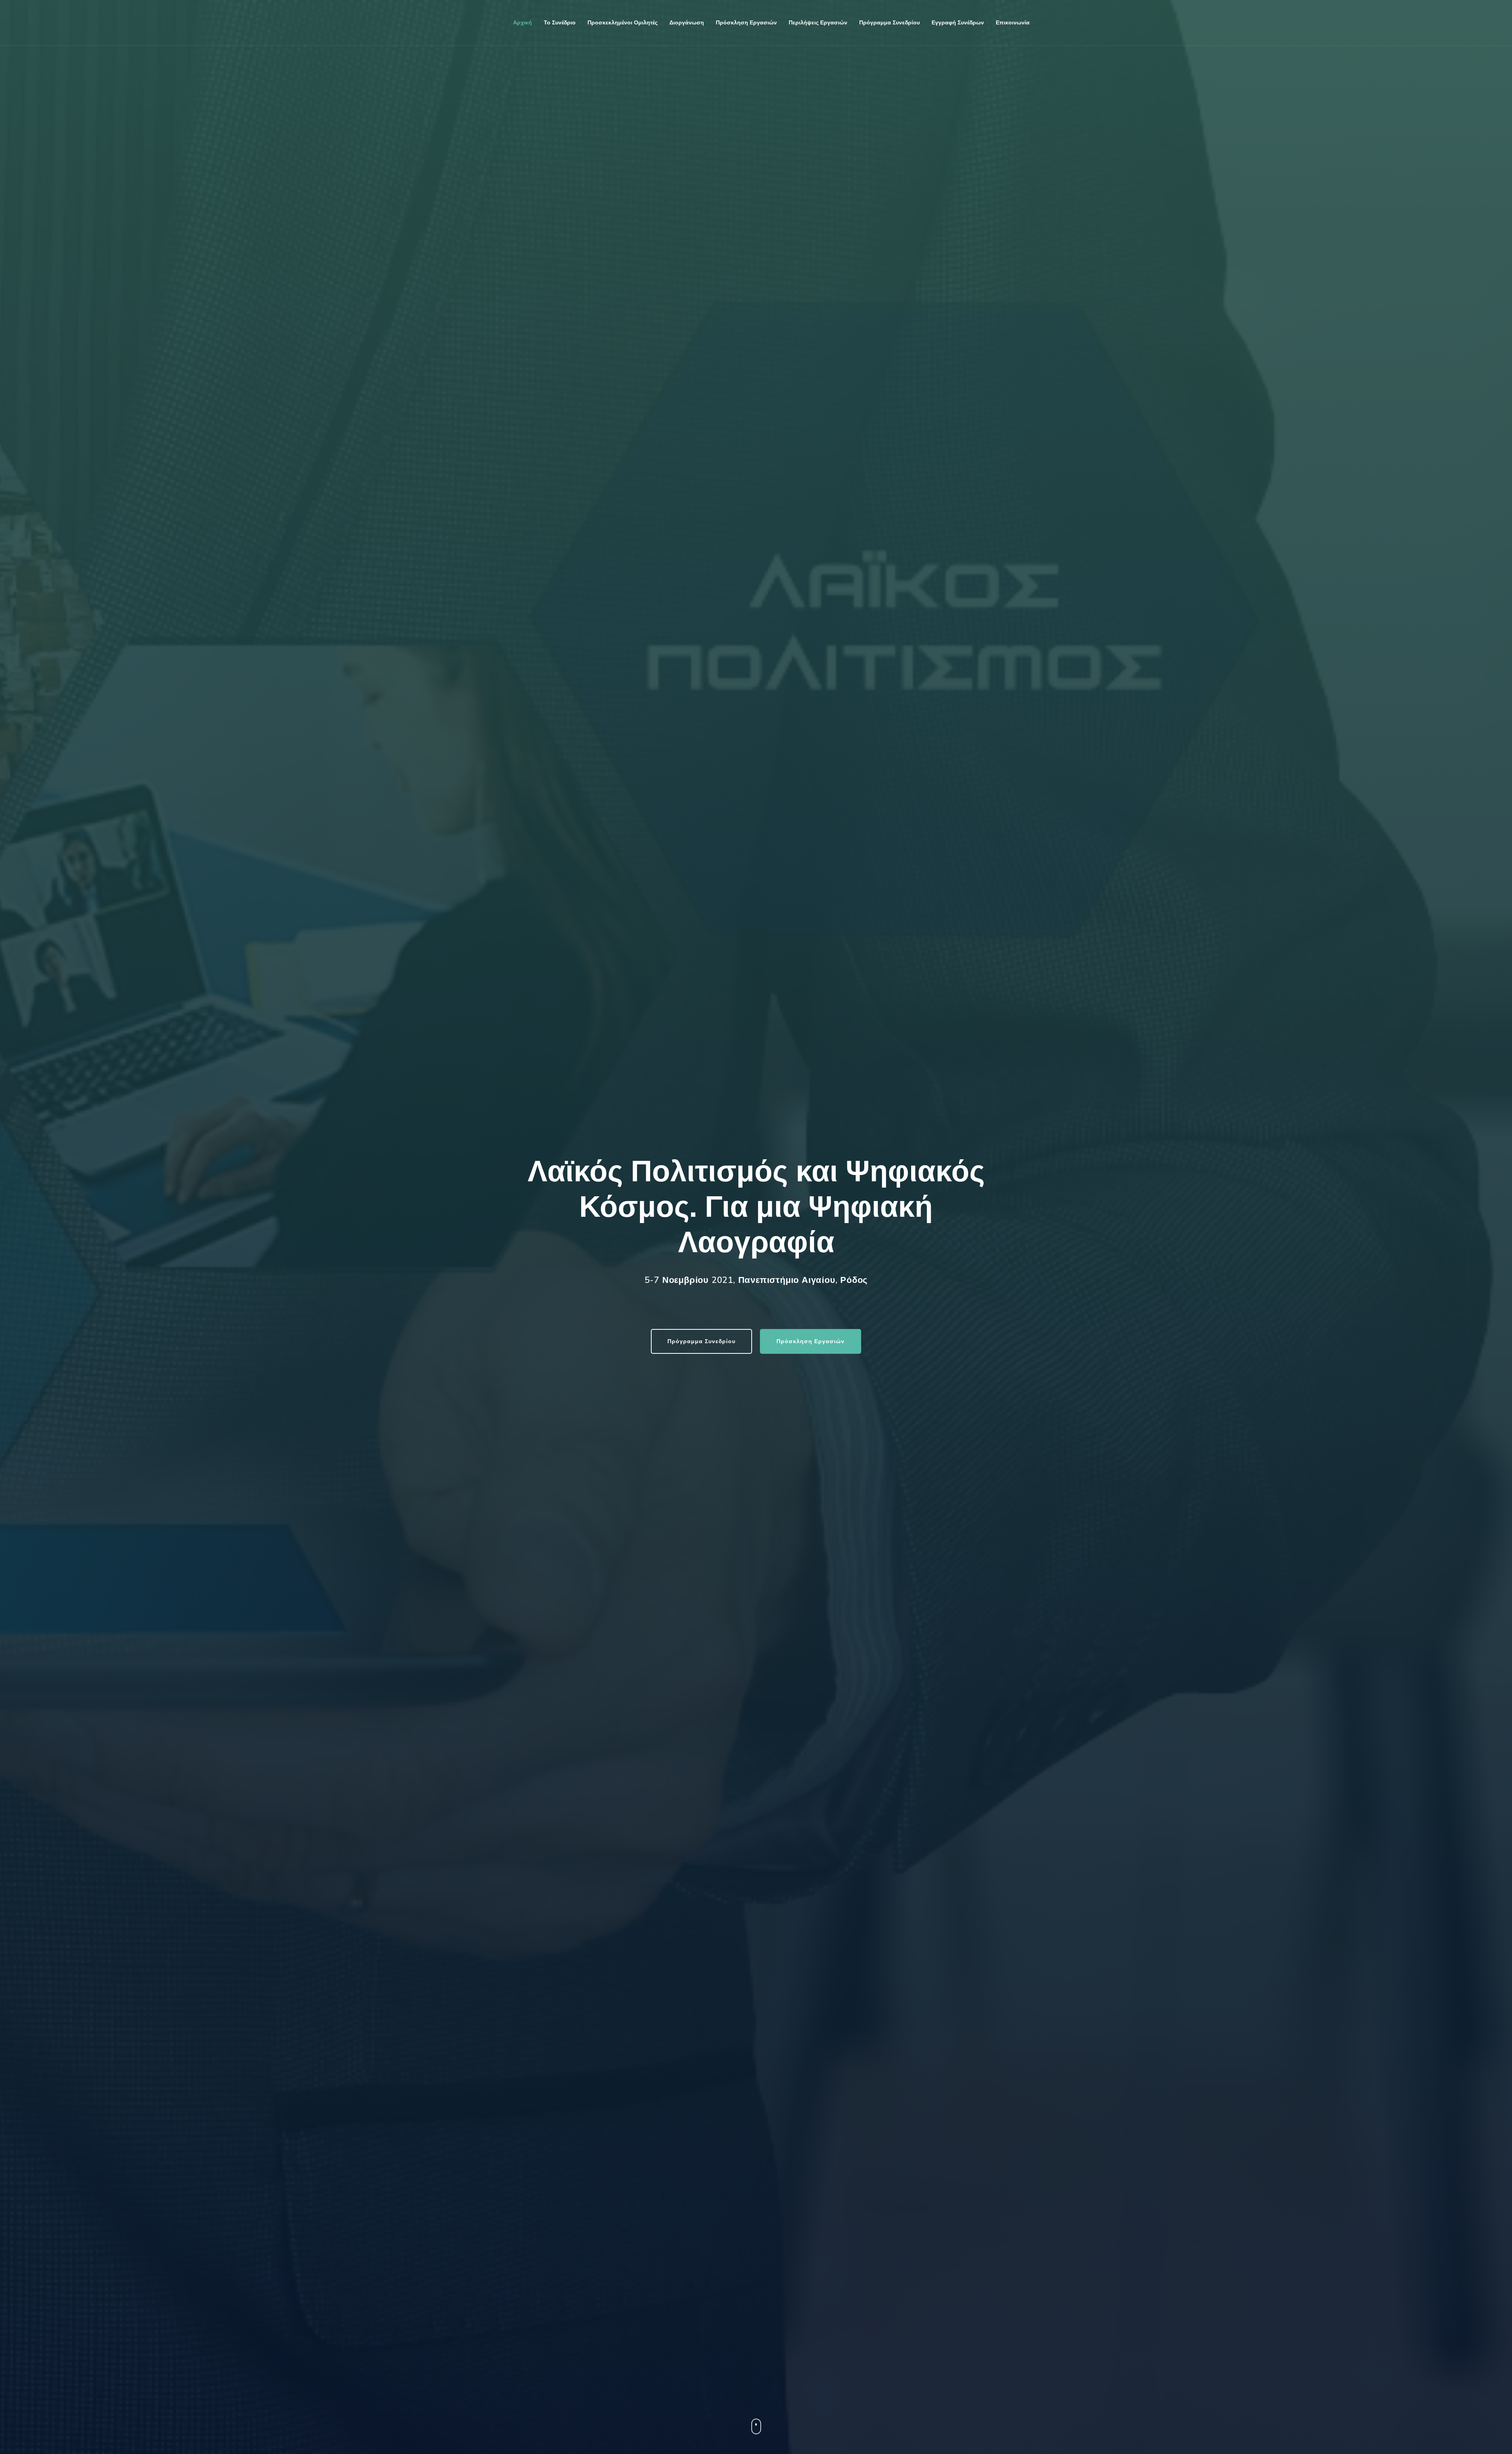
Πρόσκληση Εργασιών (811, 1341)
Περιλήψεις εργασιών (818, 23)
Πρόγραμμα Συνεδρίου (701, 1341)
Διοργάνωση (687, 23)
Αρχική (523, 23)
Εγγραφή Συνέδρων (958, 23)
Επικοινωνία (1013, 23)
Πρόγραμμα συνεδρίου (889, 23)
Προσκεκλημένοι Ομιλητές (623, 23)
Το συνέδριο (560, 23)
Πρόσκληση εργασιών (746, 23)
